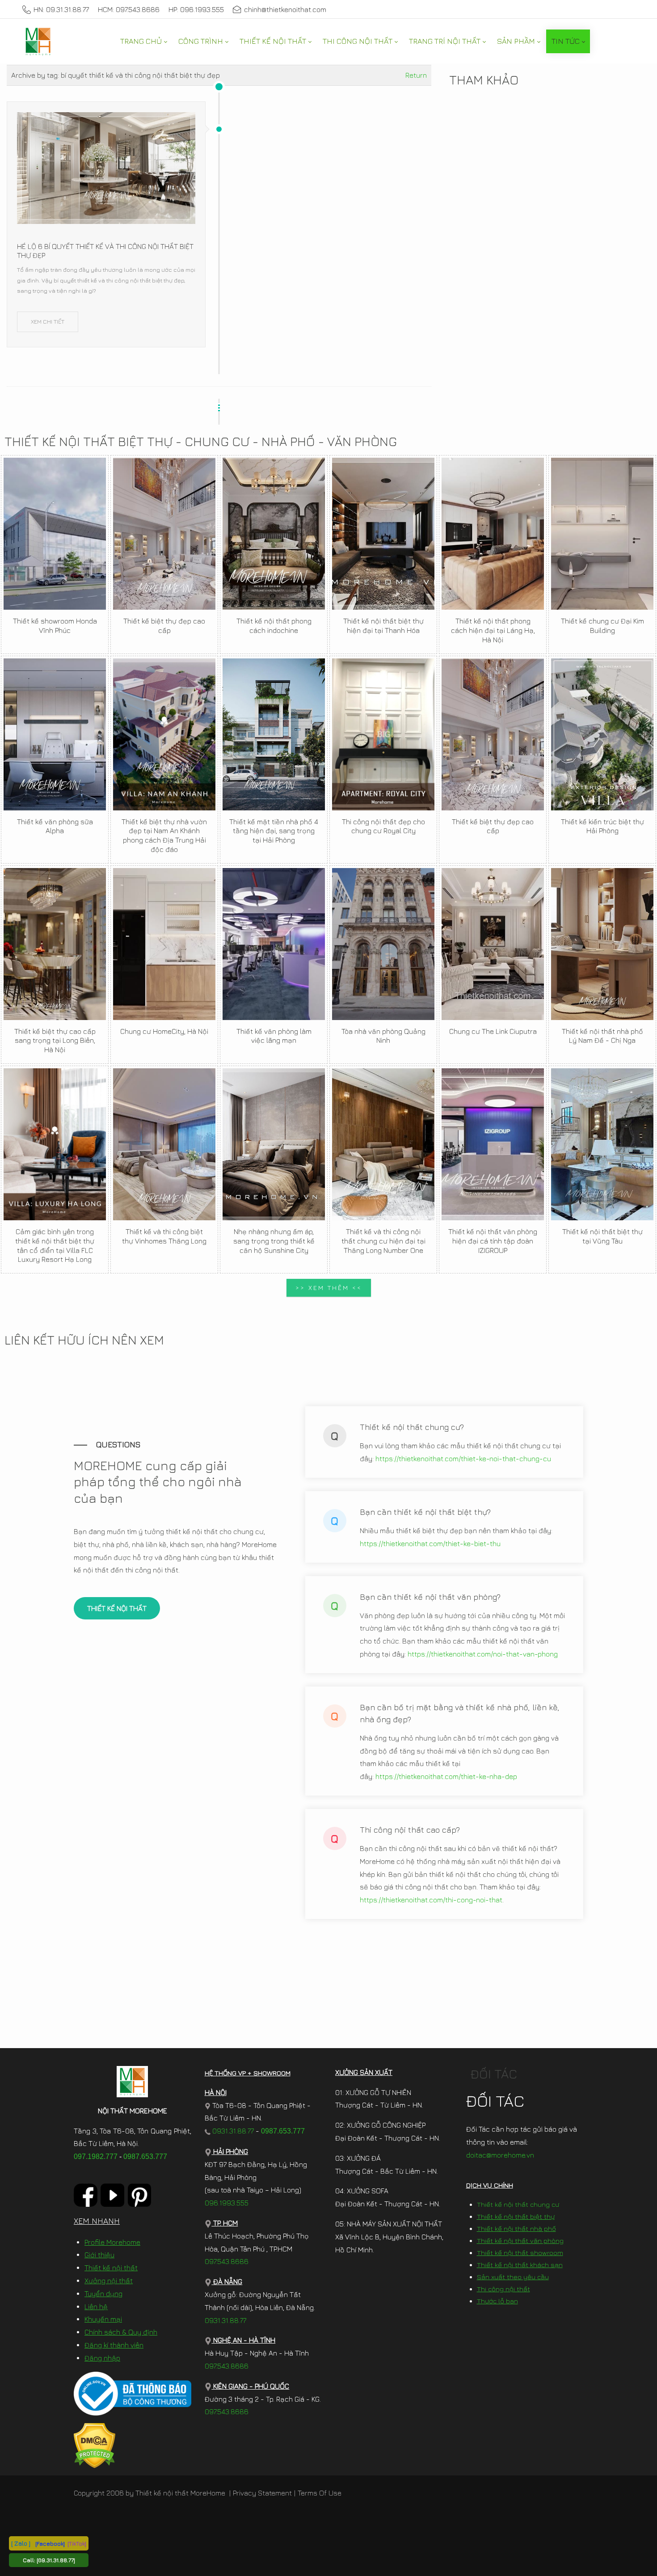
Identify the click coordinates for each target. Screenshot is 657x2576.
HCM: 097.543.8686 (129, 9)
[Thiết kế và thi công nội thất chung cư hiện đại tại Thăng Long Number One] (383, 1144)
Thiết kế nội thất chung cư (518, 2204)
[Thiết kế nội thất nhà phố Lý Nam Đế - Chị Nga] (602, 944)
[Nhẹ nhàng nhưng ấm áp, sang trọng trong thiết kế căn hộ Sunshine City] (274, 1144)
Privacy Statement (262, 2493)
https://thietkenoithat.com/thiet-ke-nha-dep (446, 1776)
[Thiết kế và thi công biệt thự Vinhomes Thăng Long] (164, 1144)
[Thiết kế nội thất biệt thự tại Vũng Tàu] (602, 1144)
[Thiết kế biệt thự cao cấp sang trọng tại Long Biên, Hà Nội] (55, 944)
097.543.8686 (227, 2261)
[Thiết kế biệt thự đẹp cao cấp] (164, 534)
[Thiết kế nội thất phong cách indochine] (274, 534)
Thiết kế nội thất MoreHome (180, 2493)
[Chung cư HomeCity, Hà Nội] (164, 944)
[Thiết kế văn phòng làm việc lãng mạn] (274, 944)
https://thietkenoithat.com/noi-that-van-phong (483, 1654)
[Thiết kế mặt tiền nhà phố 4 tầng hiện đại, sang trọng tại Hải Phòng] (274, 734)
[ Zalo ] (21, 2543)
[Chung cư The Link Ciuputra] (493, 944)
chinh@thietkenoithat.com (285, 9)
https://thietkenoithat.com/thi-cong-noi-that (431, 1900)
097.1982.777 (96, 2157)
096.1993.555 (227, 2203)
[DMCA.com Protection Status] (95, 2445)
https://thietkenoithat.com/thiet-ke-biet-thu (430, 1543)
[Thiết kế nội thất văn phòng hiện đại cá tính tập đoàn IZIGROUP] (493, 1144)
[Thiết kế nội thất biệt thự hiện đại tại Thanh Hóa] (383, 534)
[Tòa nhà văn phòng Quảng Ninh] (383, 944)
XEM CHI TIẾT (48, 321)
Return (416, 75)
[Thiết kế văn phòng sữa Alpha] (55, 734)
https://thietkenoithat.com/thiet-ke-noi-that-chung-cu (463, 1459)
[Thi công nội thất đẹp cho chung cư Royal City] (383, 734)
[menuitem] (143, 41)
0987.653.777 (145, 2157)
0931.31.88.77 (232, 2131)
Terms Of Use (320, 2493)
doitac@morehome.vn (500, 2155)
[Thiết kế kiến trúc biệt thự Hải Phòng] (602, 734)
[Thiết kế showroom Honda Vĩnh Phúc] (55, 534)
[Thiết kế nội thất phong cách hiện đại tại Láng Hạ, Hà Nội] (493, 534)
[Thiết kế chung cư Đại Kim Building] (602, 534)
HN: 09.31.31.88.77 (61, 9)
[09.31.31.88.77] (56, 2560)
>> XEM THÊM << (329, 1288)
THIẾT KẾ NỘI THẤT (117, 1608)
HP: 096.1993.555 (196, 9)
